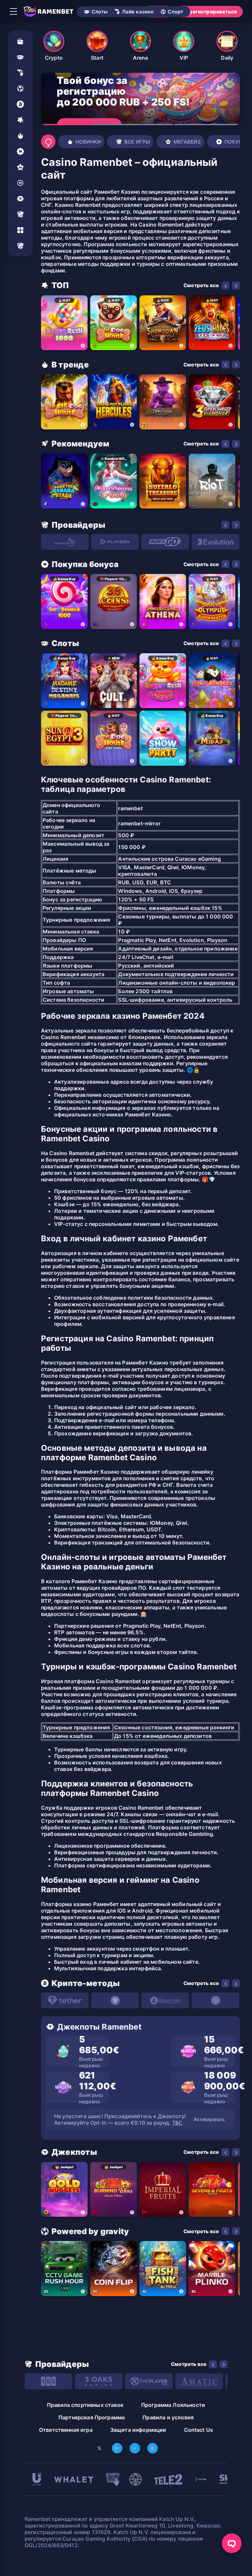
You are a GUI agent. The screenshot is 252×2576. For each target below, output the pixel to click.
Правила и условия (168, 2417)
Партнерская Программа (92, 2417)
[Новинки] (20, 136)
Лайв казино (138, 12)
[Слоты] (20, 57)
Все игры (137, 142)
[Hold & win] (20, 183)
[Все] (20, 246)
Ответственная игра (66, 2430)
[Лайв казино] (20, 73)
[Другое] (20, 230)
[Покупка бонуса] (20, 151)
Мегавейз (187, 142)
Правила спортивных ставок (85, 2405)
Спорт (175, 12)
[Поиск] (48, 142)
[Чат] (232, 2543)
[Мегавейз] (20, 167)
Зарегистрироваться (210, 12)
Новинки (88, 142)
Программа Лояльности (173, 2405)
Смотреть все (201, 285)
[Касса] (20, 41)
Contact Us (199, 2430)
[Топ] (20, 120)
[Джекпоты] (20, 199)
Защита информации (138, 2430)
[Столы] (20, 214)
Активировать (209, 2119)
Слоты (100, 12)
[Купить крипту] (20, 104)
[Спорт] (20, 88)
